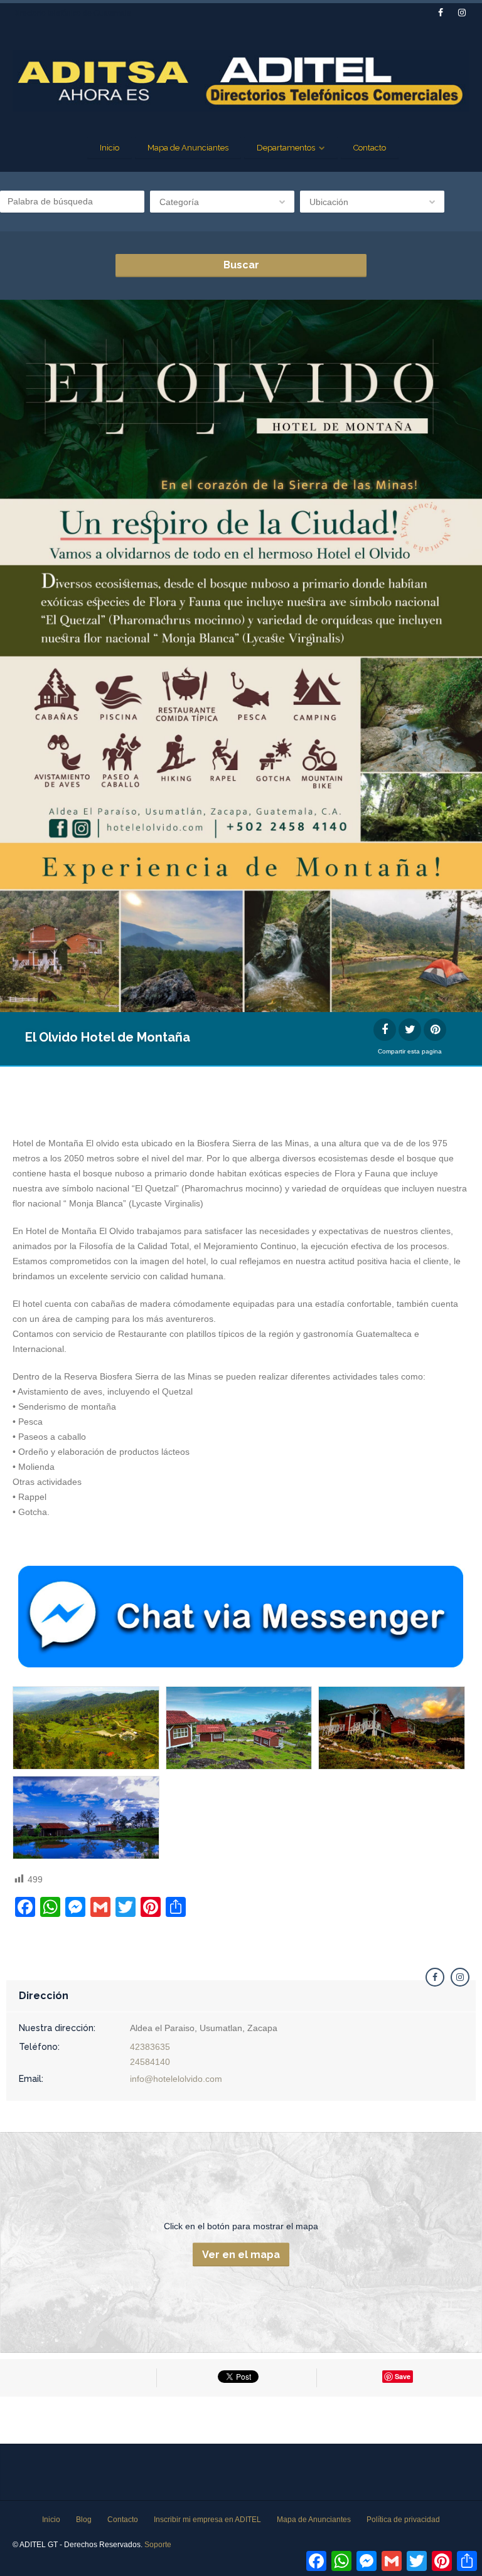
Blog (84, 2520)
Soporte (158, 2545)
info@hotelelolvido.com (176, 2079)
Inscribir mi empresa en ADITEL (207, 2520)
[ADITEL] (241, 81)
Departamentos (286, 148)
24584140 (150, 2062)
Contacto (370, 148)
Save (403, 2376)
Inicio (110, 148)
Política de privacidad (403, 2520)
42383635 (150, 2047)
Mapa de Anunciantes (188, 148)
